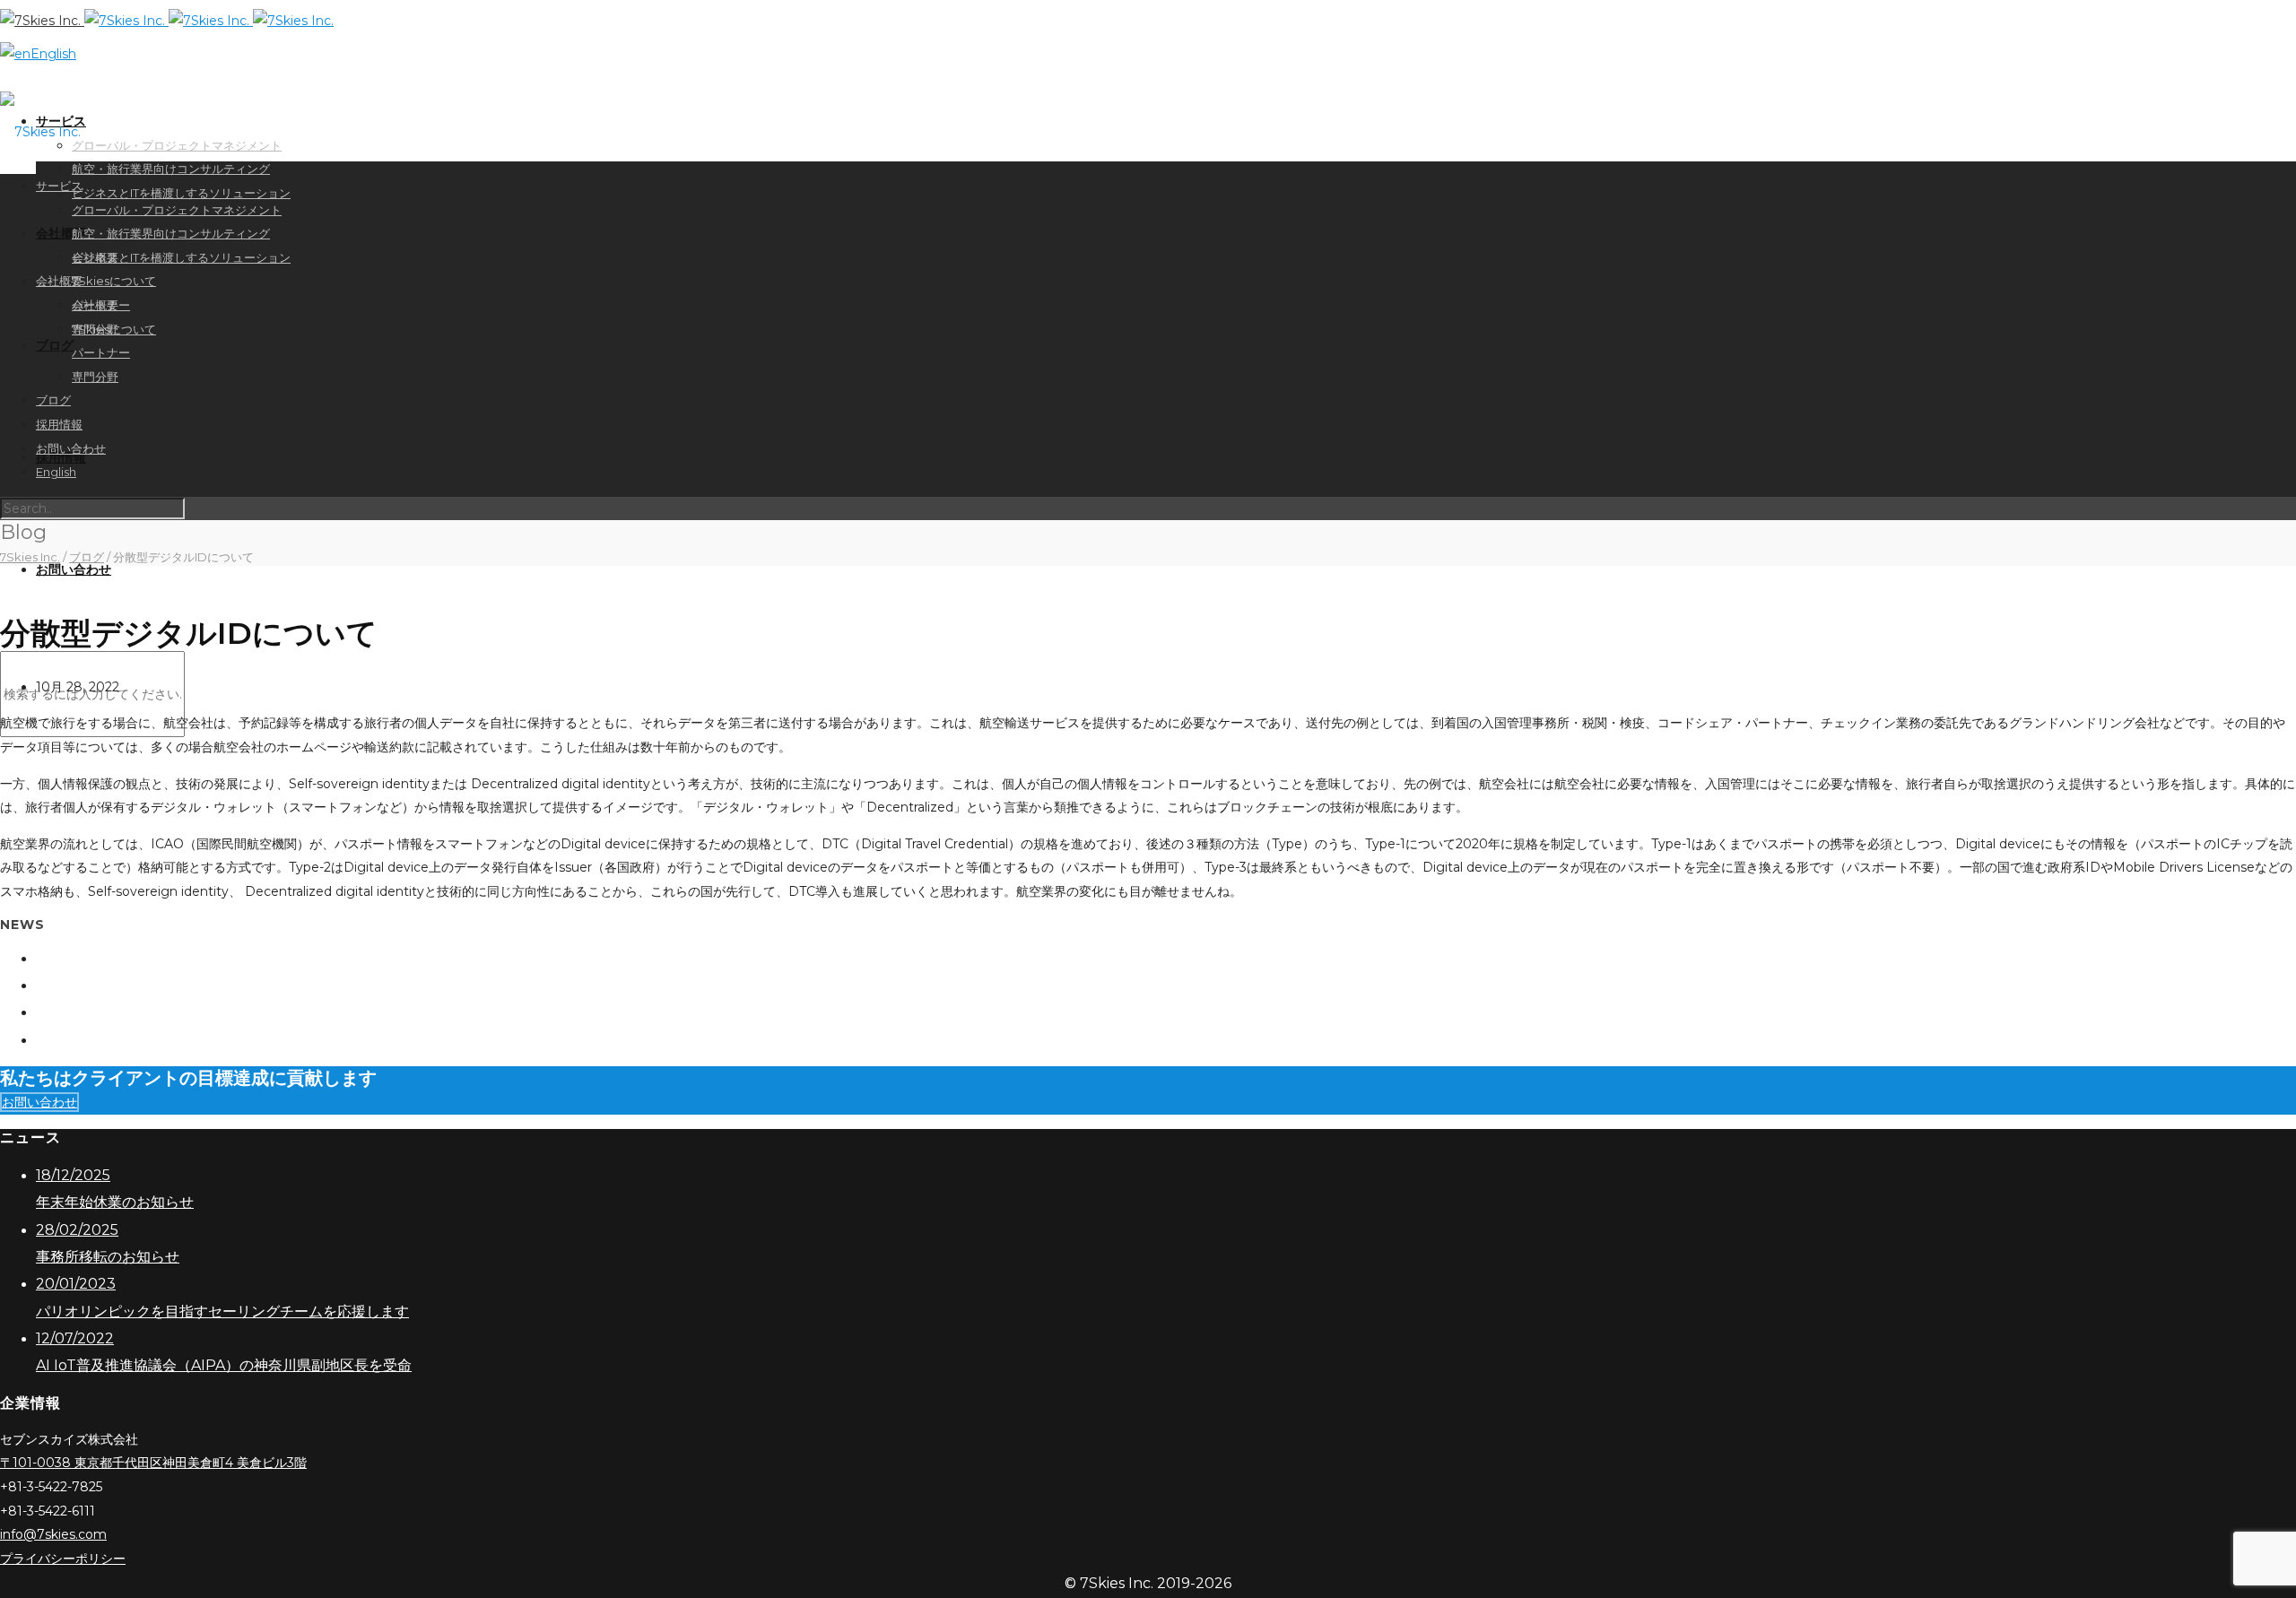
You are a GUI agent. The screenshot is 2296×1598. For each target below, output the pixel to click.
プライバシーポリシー (63, 1559)
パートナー (101, 352)
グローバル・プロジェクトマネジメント (177, 210)
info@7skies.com (53, 1534)
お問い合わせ (74, 569)
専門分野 (95, 377)
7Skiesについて (114, 281)
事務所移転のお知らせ (151, 985)
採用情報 (59, 424)
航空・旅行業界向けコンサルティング (171, 169)
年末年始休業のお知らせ (154, 958)
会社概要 (59, 281)
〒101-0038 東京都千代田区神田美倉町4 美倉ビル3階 (153, 1463)
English (53, 54)
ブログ (55, 345)
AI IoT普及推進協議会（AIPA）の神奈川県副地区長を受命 (265, 1040)
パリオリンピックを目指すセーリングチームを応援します (264, 1012)
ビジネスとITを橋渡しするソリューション (181, 193)
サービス (59, 186)
